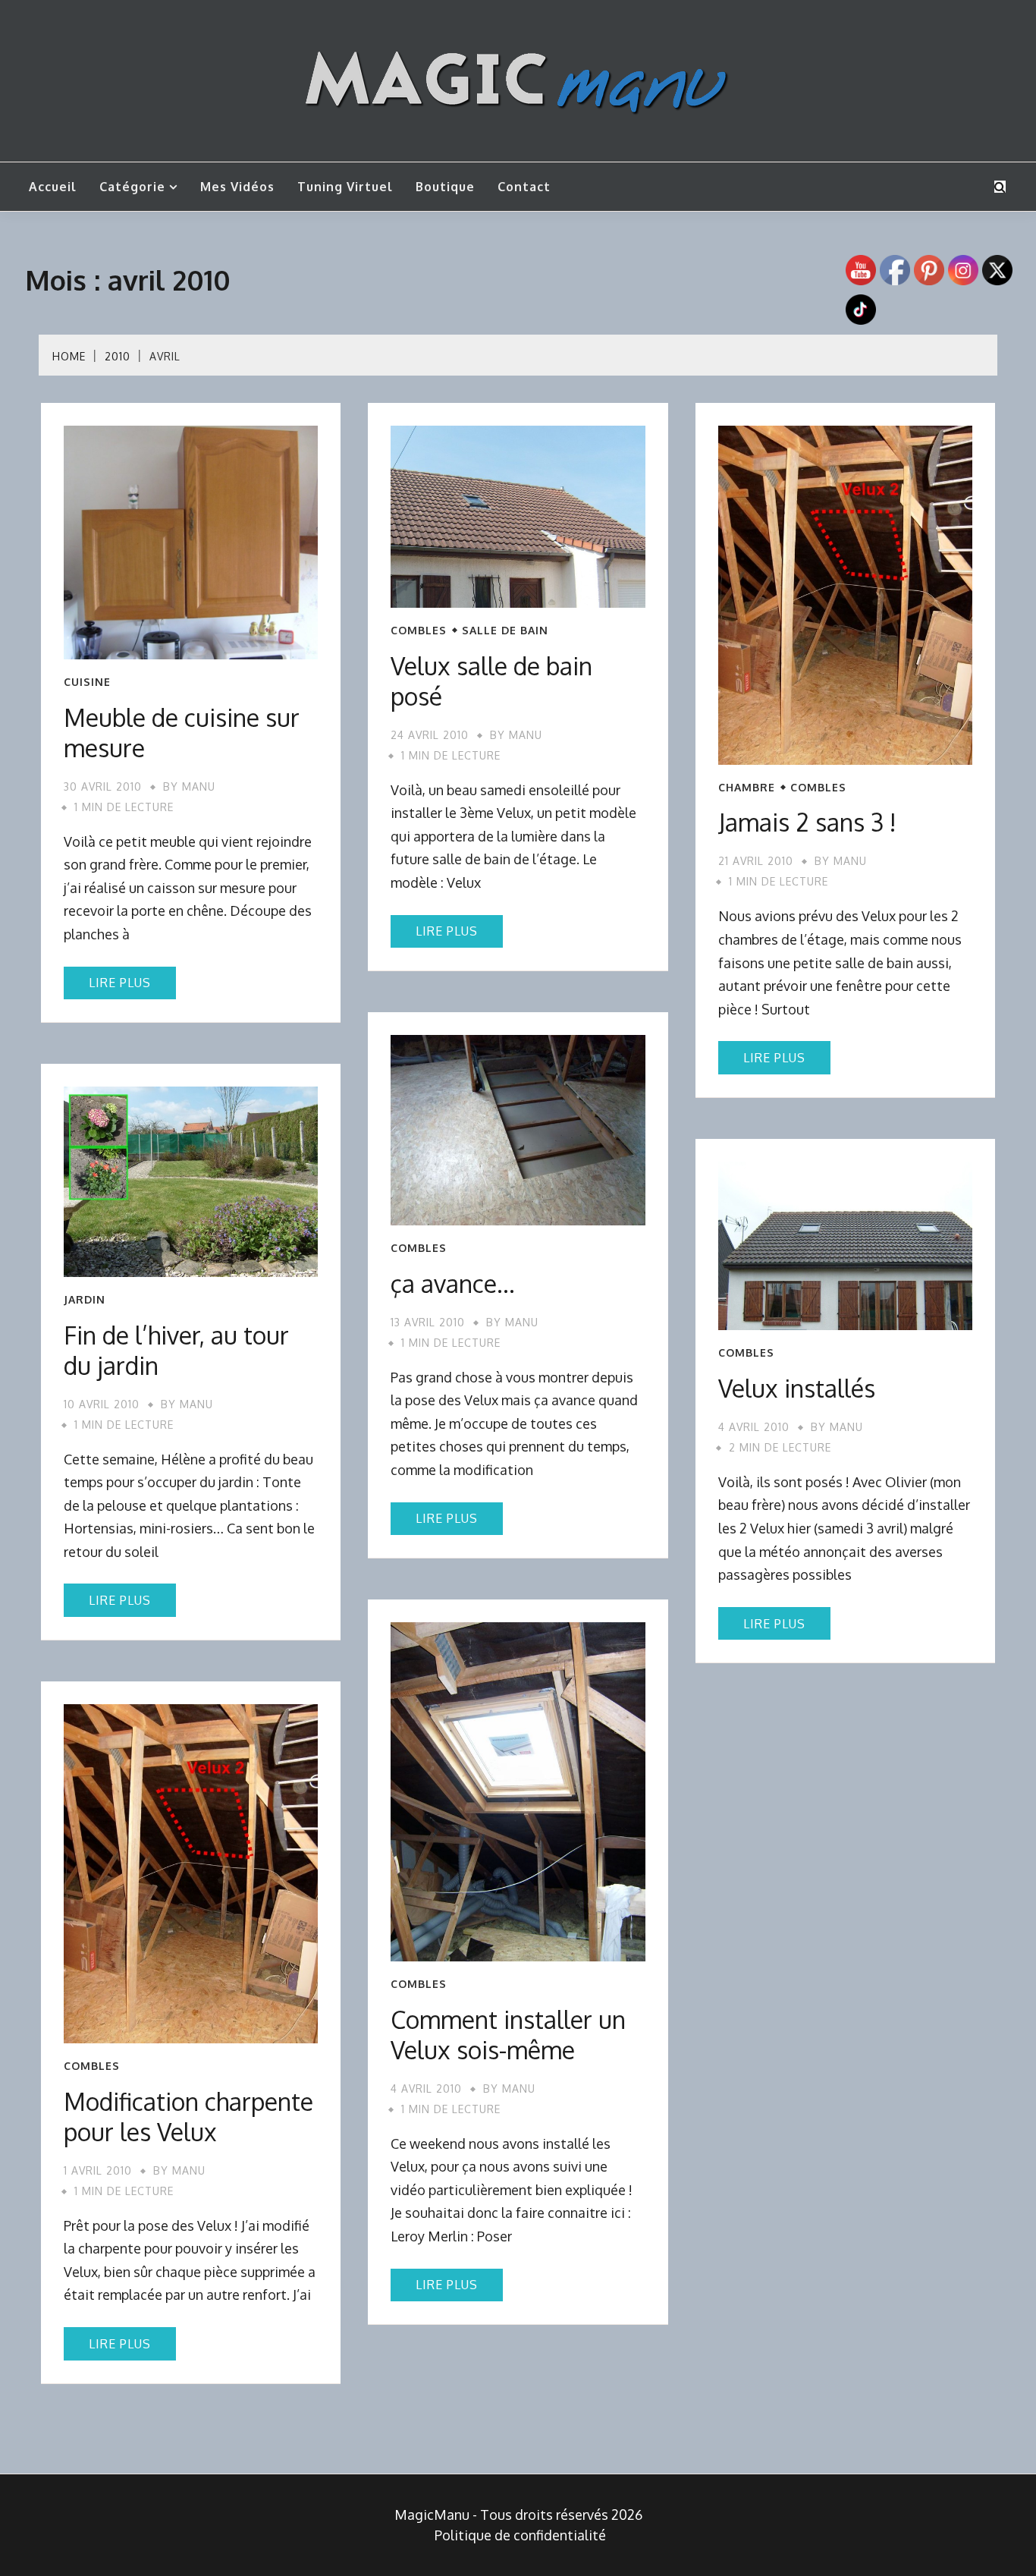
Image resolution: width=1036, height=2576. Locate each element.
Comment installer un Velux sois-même (508, 2035)
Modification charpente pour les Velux (188, 2117)
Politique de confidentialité (520, 2535)
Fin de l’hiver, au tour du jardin (176, 1350)
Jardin (85, 1300)
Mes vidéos (237, 187)
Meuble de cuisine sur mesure (182, 733)
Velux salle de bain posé (491, 681)
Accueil (53, 187)
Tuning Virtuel (345, 187)
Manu (199, 786)
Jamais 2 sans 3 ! (807, 822)
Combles (419, 631)
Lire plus (120, 983)
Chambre (747, 788)
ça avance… (453, 1283)
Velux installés (797, 1388)
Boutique (445, 187)
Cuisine (87, 682)
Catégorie (132, 187)
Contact (524, 187)
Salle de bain (505, 631)
